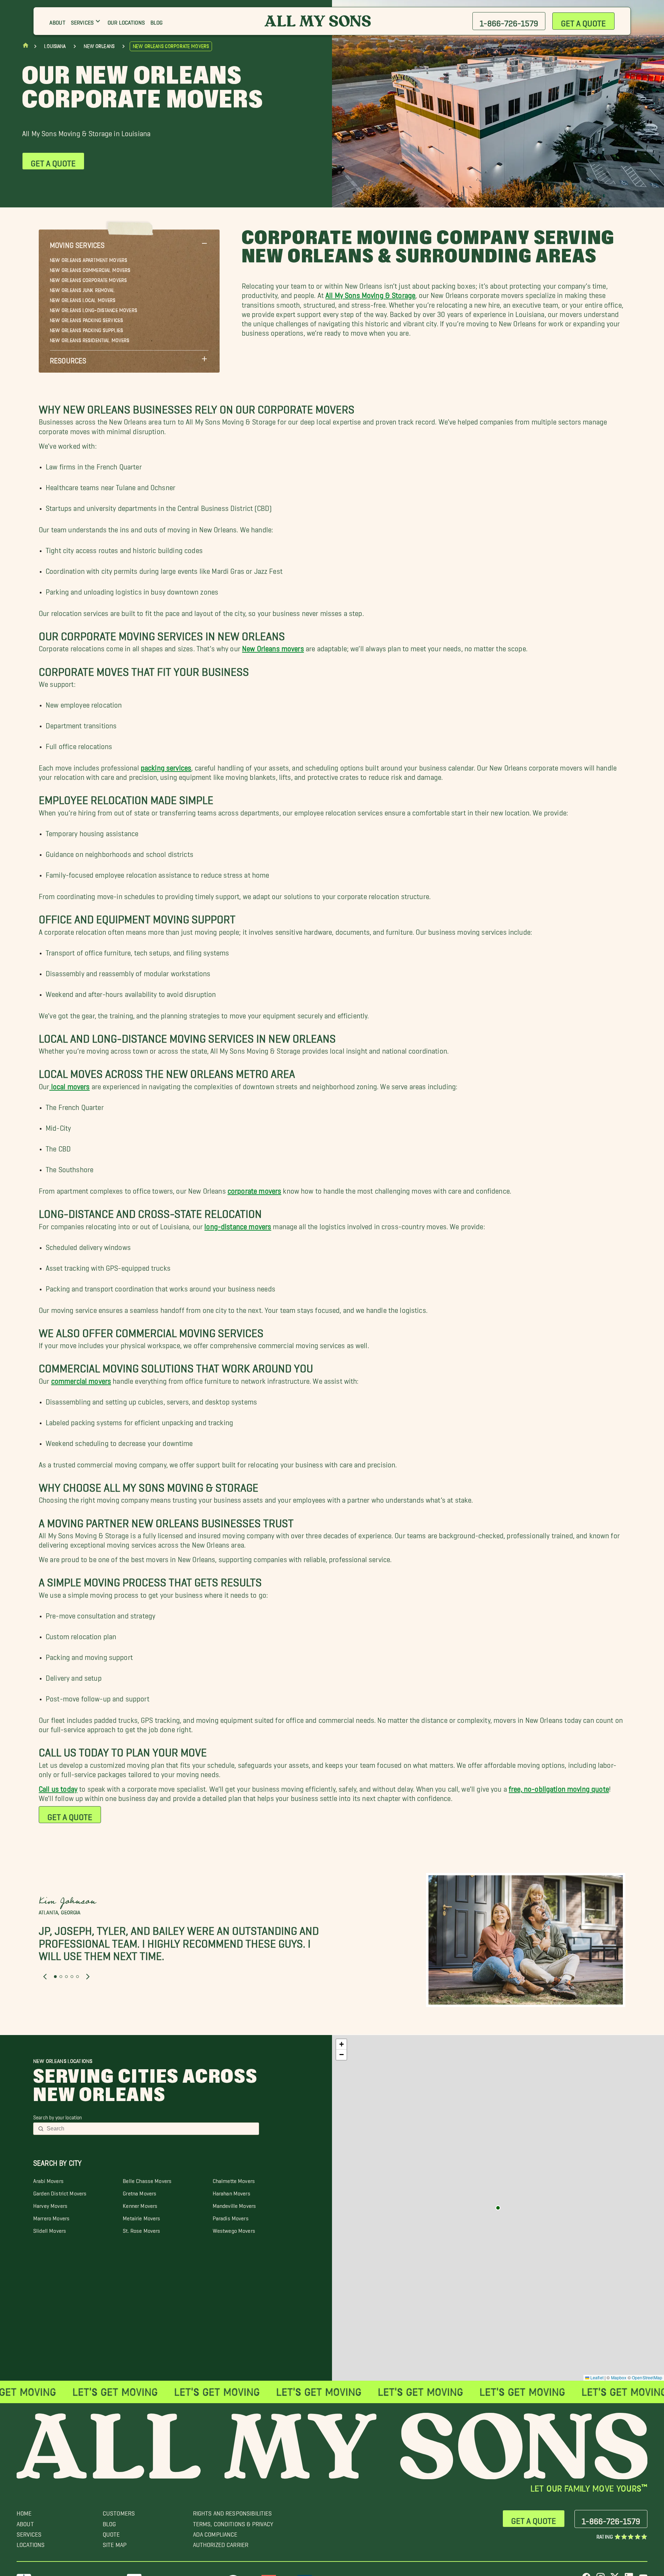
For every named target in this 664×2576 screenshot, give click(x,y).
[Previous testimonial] (45, 1977)
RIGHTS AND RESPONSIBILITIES (233, 2512)
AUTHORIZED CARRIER (221, 2543)
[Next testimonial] (88, 1977)
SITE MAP (115, 2543)
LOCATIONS (31, 2543)
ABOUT (25, 2522)
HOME (24, 2512)
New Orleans (99, 46)
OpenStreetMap (647, 2377)
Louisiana (55, 46)
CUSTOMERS (119, 2512)
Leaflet (596, 2377)
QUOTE (111, 2533)
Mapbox (619, 2377)
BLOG (109, 2522)
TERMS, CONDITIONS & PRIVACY (233, 2522)
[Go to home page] (26, 47)
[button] (129, 243)
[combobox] (151, 2129)
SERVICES (29, 2533)
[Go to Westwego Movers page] (498, 2208)
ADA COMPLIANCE (215, 2533)
